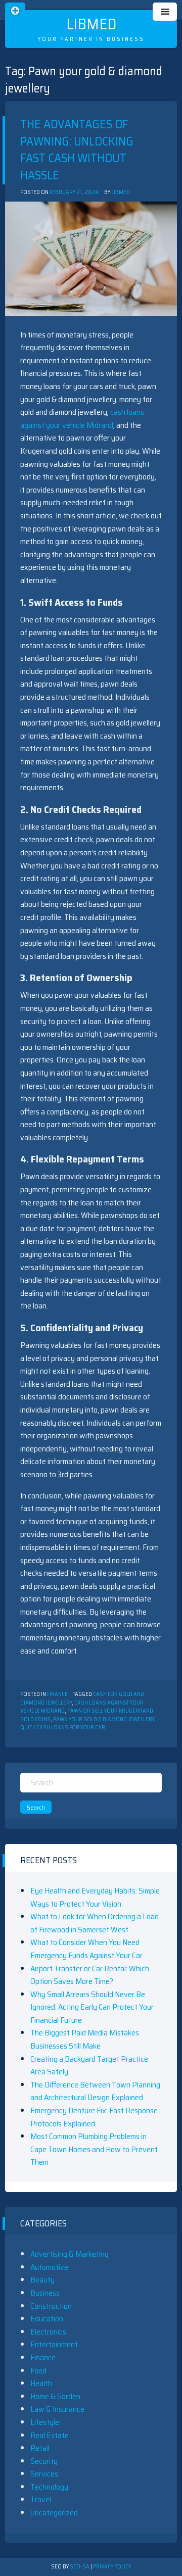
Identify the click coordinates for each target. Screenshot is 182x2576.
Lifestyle (45, 2422)
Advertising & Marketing (70, 2254)
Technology (49, 2487)
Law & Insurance (57, 2409)
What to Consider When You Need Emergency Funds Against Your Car (86, 1949)
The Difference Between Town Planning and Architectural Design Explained (95, 2091)
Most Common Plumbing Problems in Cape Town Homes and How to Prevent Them (94, 2149)
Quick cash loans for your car (63, 1728)
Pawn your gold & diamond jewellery (104, 1719)
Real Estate (50, 2435)
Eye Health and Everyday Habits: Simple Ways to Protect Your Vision (95, 1897)
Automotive (49, 2267)
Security (44, 2461)
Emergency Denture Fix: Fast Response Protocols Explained (94, 2117)
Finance (57, 1694)
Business (45, 2293)
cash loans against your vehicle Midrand (82, 419)
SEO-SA (80, 2567)
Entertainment (54, 2344)
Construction (51, 2306)
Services (44, 2474)
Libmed (91, 24)
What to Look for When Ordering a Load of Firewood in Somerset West (95, 1923)
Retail (40, 2448)
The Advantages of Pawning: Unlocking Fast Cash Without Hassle (77, 150)
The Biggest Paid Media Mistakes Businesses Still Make (85, 2039)
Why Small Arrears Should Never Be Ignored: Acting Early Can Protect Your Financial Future (92, 2007)
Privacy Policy (112, 2567)
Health (41, 2383)
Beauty (42, 2280)
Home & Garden (55, 2396)
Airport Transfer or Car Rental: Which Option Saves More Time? (90, 1975)
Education (47, 2319)
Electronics (48, 2332)
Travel (41, 2499)
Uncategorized (54, 2513)
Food (38, 2371)
